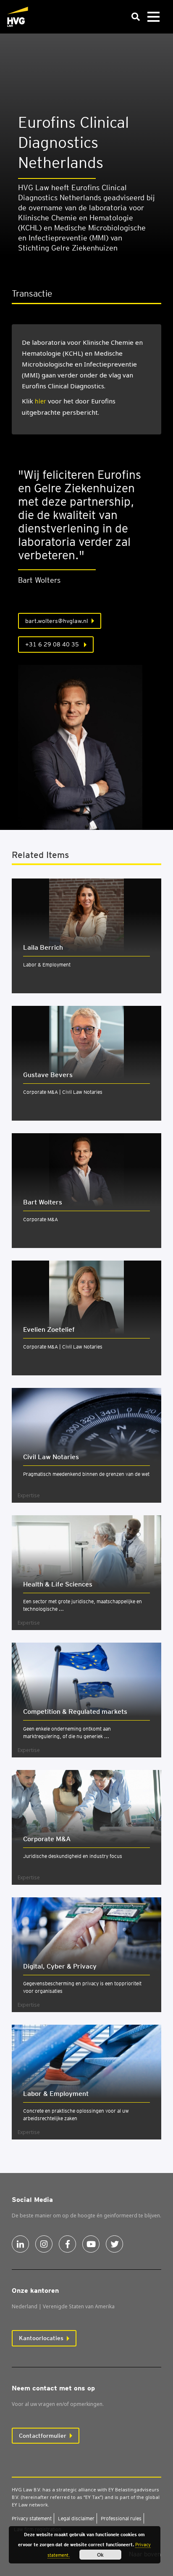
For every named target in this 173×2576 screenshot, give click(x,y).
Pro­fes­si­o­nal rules (121, 2518)
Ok (100, 2555)
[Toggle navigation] (153, 17)
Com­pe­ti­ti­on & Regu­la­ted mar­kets (75, 1712)
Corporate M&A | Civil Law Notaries (63, 1092)
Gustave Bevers (48, 1075)
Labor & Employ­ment (56, 2094)
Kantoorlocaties (41, 2338)
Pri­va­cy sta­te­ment (32, 2518)
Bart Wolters (43, 1202)
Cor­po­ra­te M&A (47, 1839)
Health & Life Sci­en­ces (58, 1584)
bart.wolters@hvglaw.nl (57, 621)
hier (41, 401)
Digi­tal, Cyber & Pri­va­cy (60, 1966)
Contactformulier (43, 2436)
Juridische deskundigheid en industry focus (73, 1856)
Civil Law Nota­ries (51, 1457)
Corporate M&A (41, 1219)
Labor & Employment (47, 965)
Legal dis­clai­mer (76, 2518)
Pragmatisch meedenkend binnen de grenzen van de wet (86, 1474)
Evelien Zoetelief (49, 1329)
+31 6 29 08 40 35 (53, 644)
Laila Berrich (43, 947)
